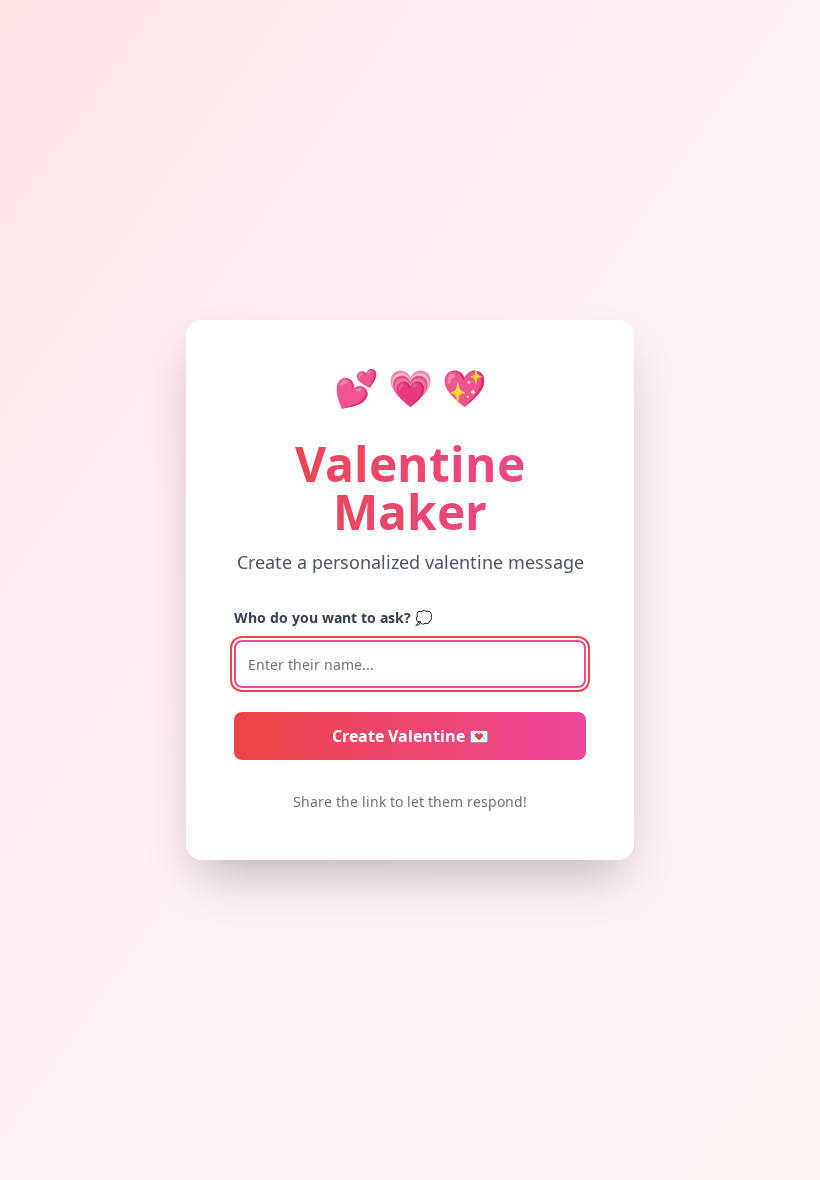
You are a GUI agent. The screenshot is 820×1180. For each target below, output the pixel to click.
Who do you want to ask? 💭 (333, 617)
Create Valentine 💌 (410, 736)
